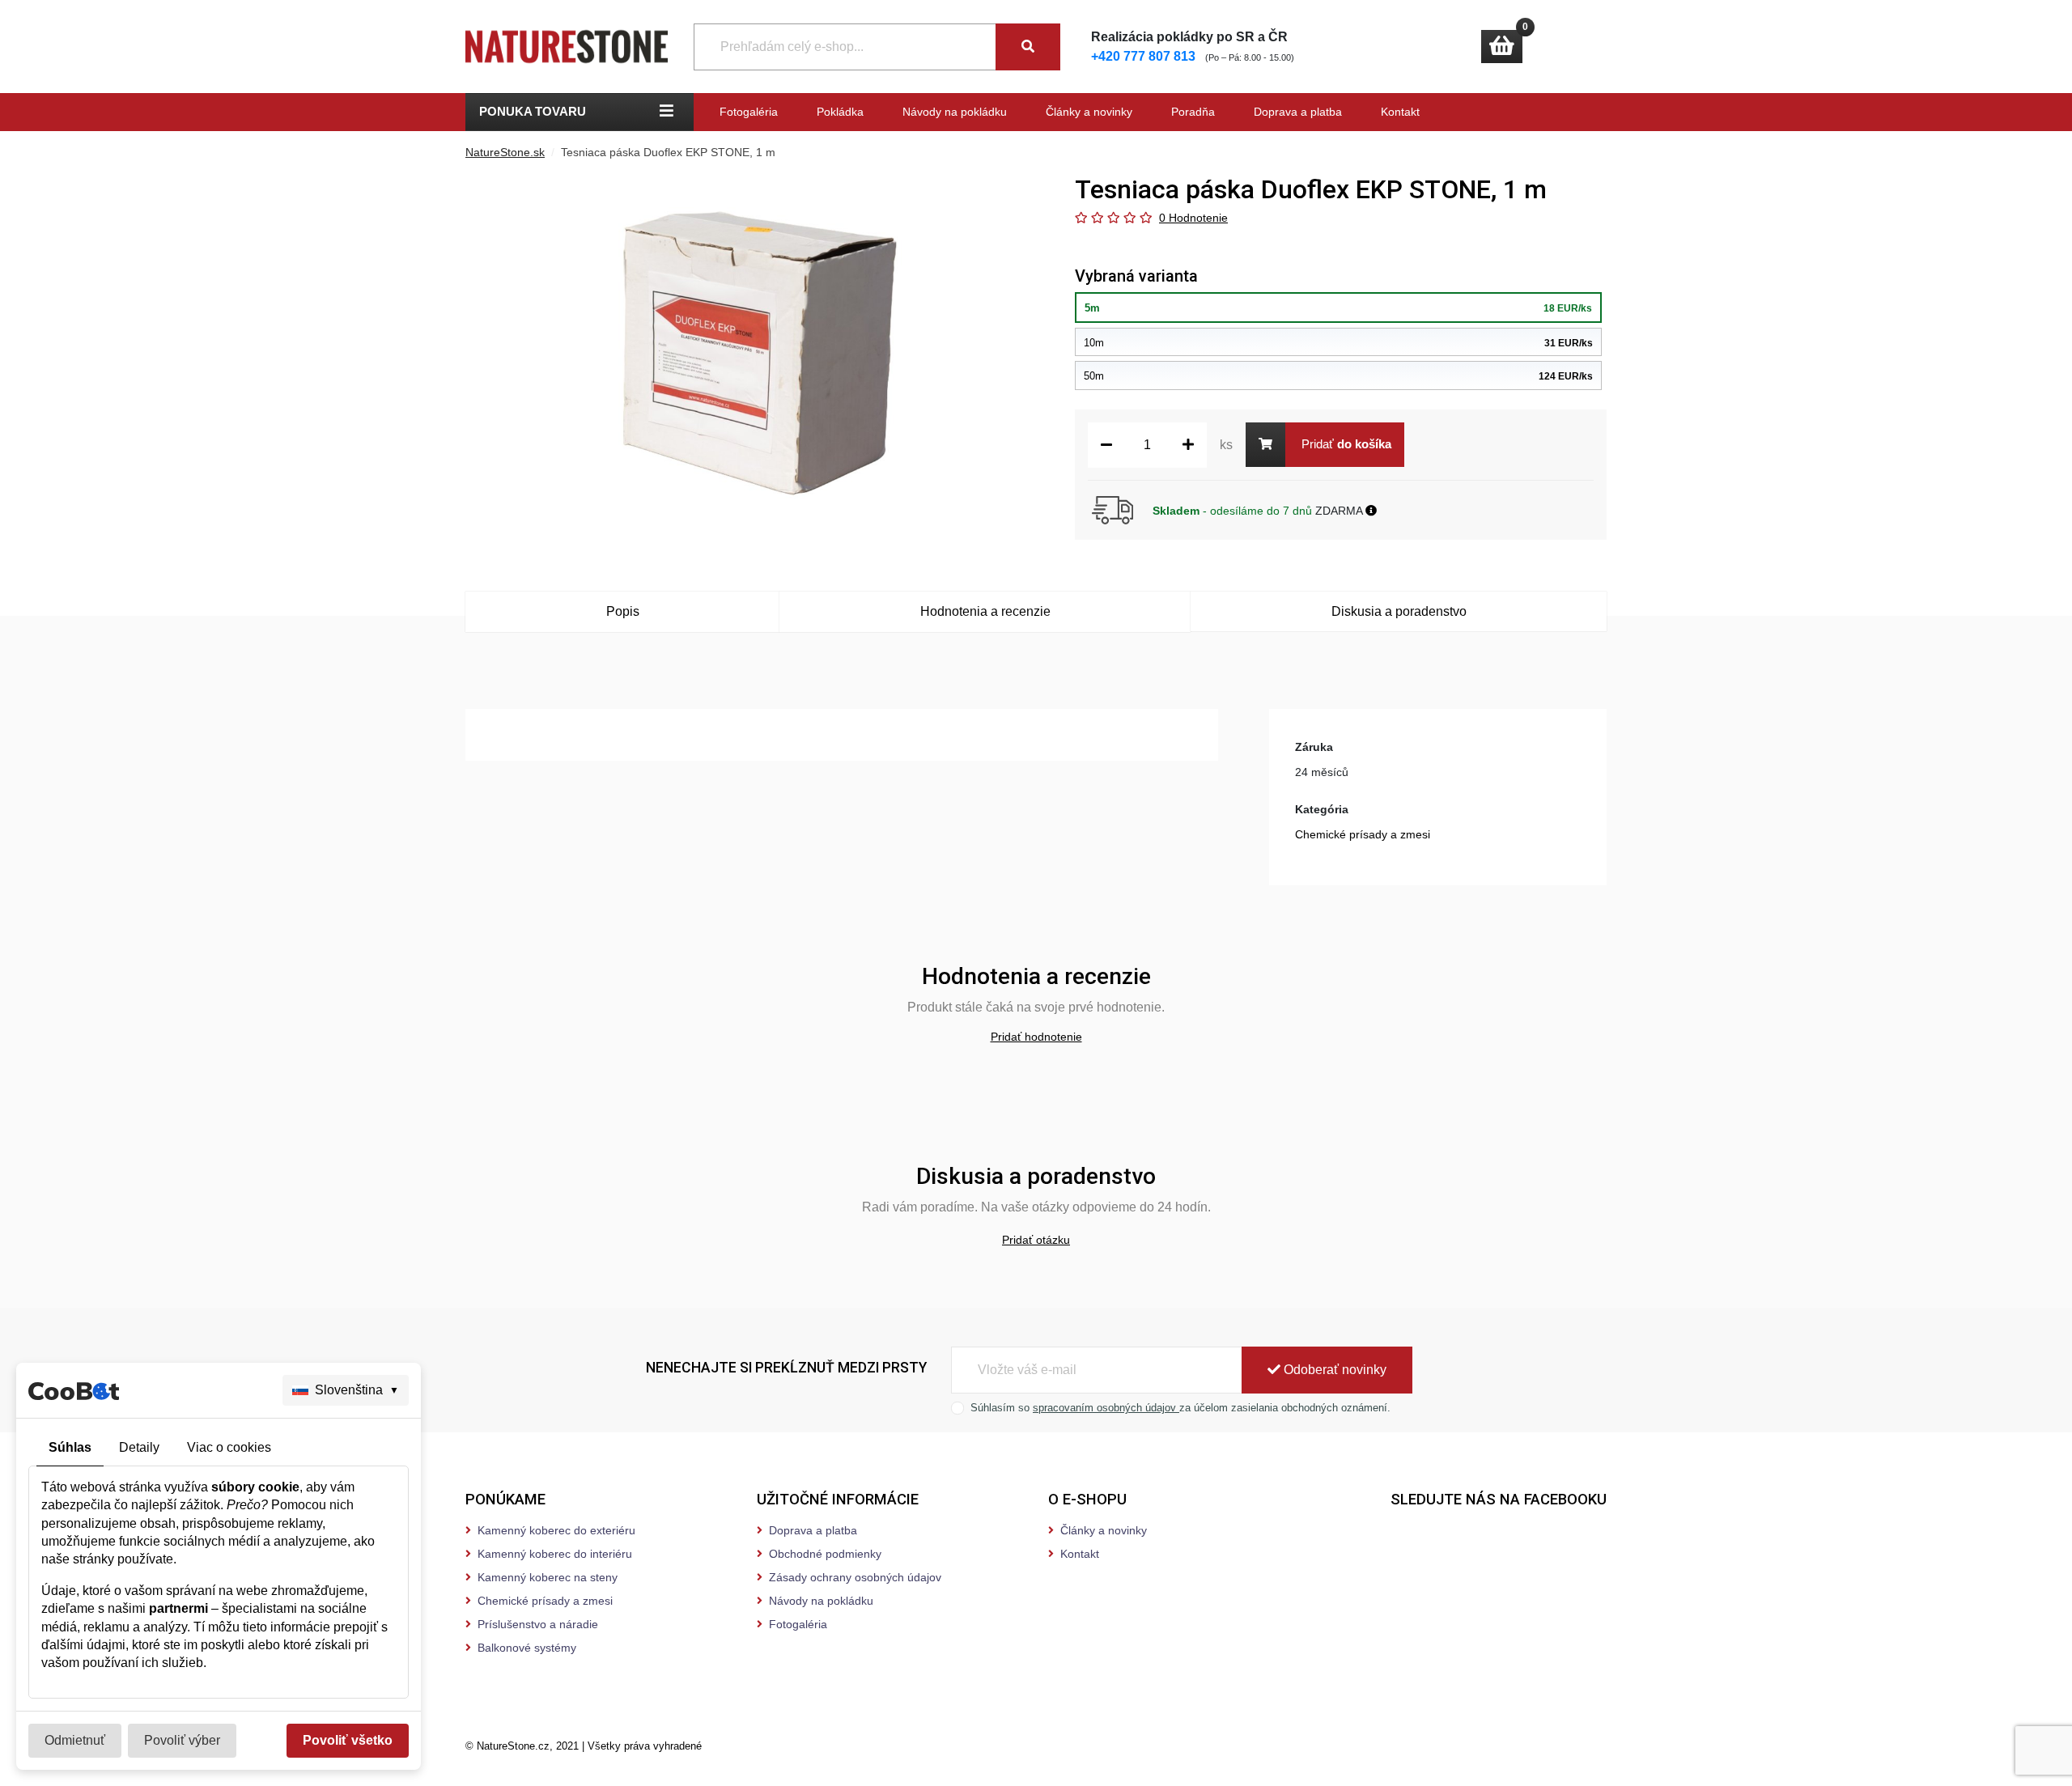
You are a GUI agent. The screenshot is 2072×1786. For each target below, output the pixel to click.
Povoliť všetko (348, 1740)
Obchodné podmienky (825, 1554)
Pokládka (840, 112)
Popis (623, 611)
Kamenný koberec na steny (548, 1577)
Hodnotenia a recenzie (985, 611)
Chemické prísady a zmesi (1363, 834)
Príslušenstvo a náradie (538, 1624)
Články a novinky (1089, 112)
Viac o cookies (229, 1447)
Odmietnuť (75, 1740)
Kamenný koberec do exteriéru (556, 1530)
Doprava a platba (1298, 112)
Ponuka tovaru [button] (533, 111)
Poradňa (1193, 112)
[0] (1502, 47)
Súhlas (70, 1447)
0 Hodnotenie (1193, 218)
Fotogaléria (749, 112)
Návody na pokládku (955, 112)
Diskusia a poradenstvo (1399, 611)
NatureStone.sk (505, 152)
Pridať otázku (1036, 1240)
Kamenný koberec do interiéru (555, 1554)
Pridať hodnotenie (1036, 1037)
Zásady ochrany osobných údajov (855, 1577)
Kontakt (1400, 112)
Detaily (139, 1447)
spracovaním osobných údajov (1106, 1408)
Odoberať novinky (1333, 1370)
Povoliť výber (182, 1740)
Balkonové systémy (527, 1648)
